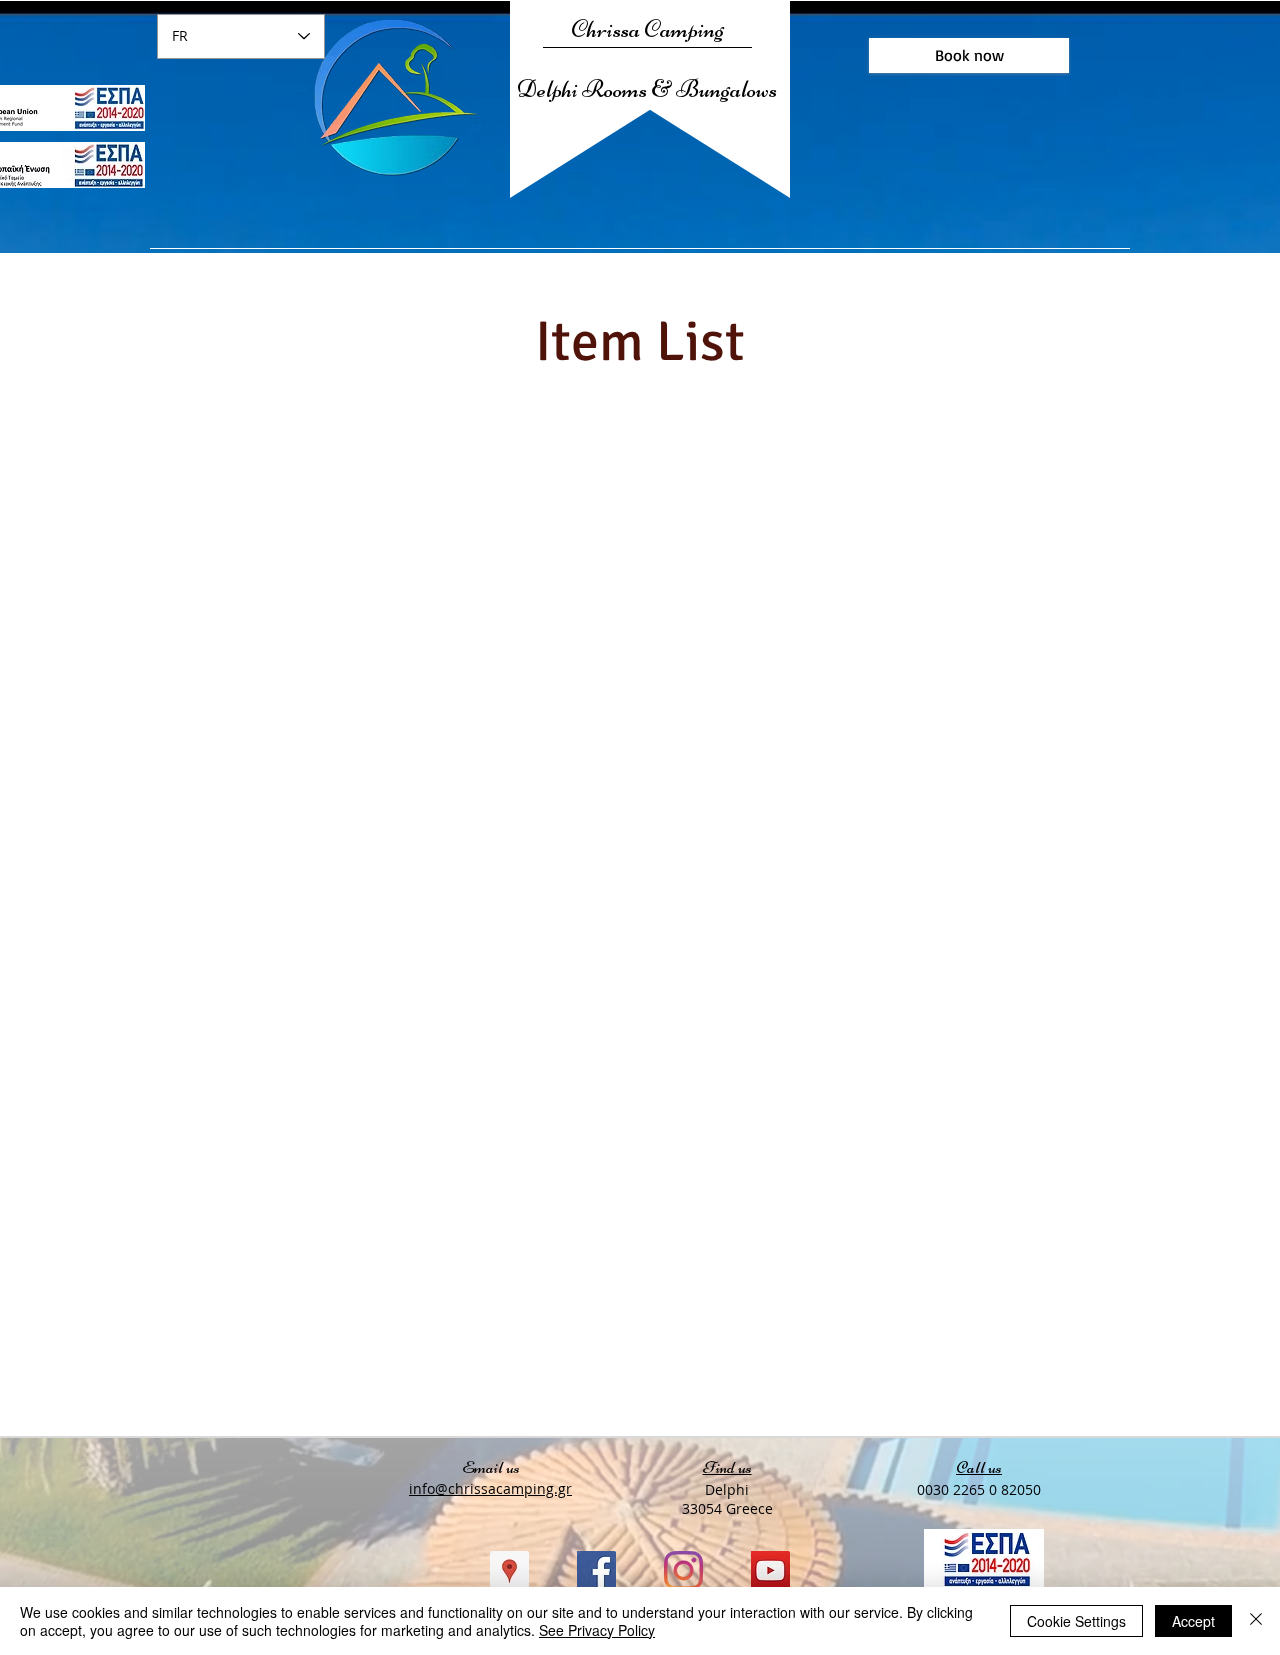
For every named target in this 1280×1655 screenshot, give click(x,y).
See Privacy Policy (597, 1630)
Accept (1193, 1621)
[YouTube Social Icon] (770, 1570)
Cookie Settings (1076, 1621)
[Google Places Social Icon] (509, 1570)
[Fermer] (1256, 1621)
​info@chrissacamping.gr (490, 1488)
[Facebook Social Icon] (596, 1570)
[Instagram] (683, 1570)
